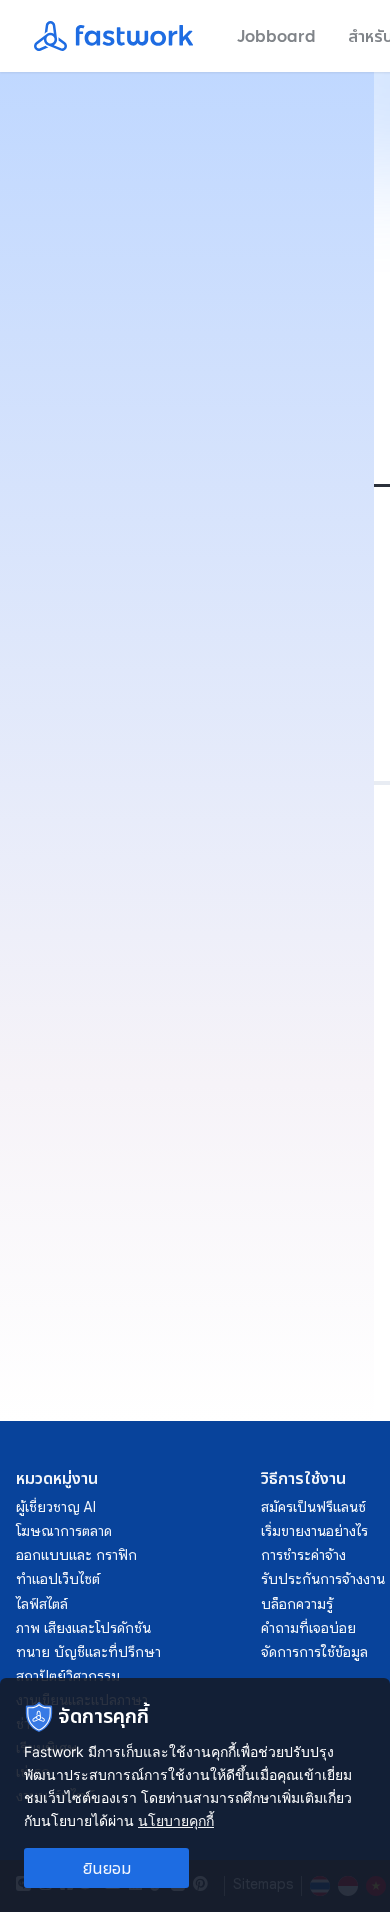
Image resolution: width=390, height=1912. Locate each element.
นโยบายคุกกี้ (176, 1820)
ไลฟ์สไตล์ (42, 1604)
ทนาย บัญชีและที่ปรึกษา (88, 1652)
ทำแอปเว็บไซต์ (58, 1579)
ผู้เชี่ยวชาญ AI (56, 1507)
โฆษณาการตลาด (64, 1531)
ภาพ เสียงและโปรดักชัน (83, 1628)
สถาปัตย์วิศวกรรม (68, 1676)
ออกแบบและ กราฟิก (76, 1555)
